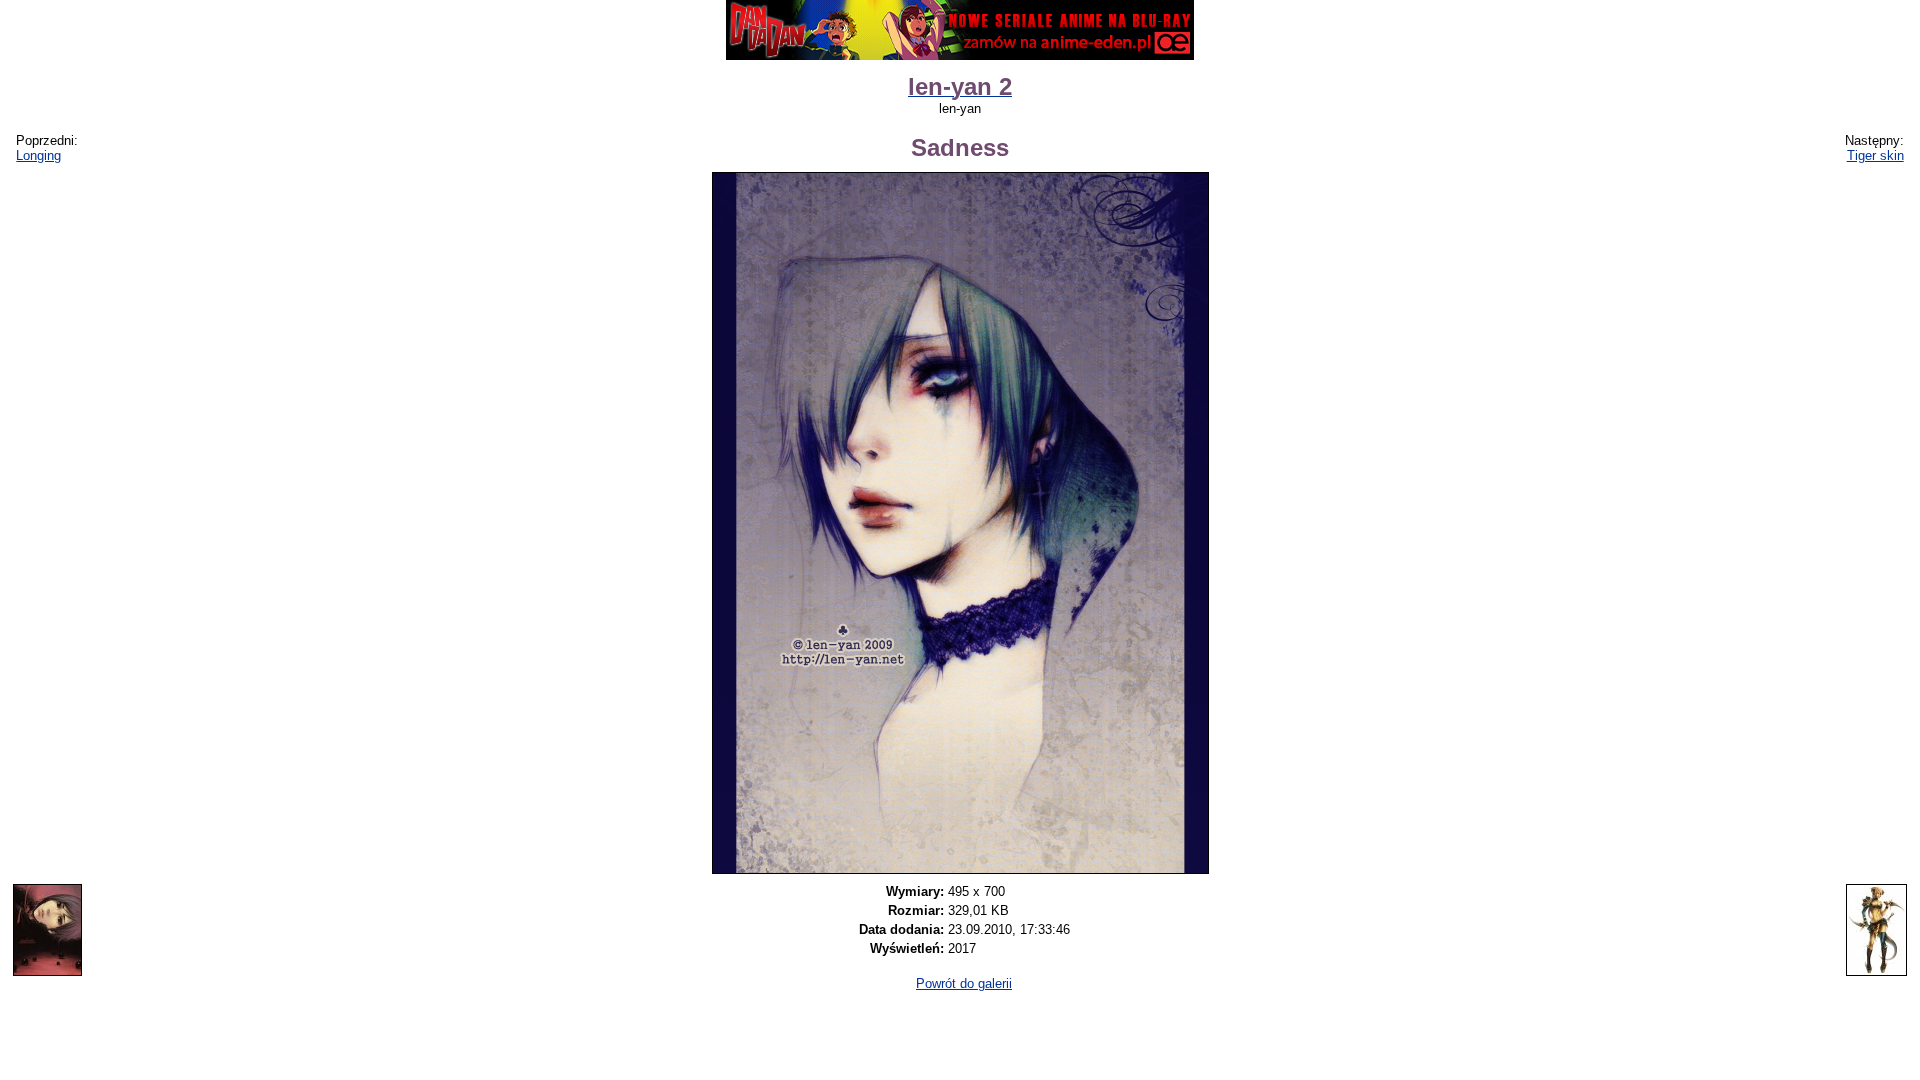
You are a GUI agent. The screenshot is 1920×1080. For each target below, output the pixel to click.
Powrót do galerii (964, 983)
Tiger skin (1875, 155)
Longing (38, 155)
